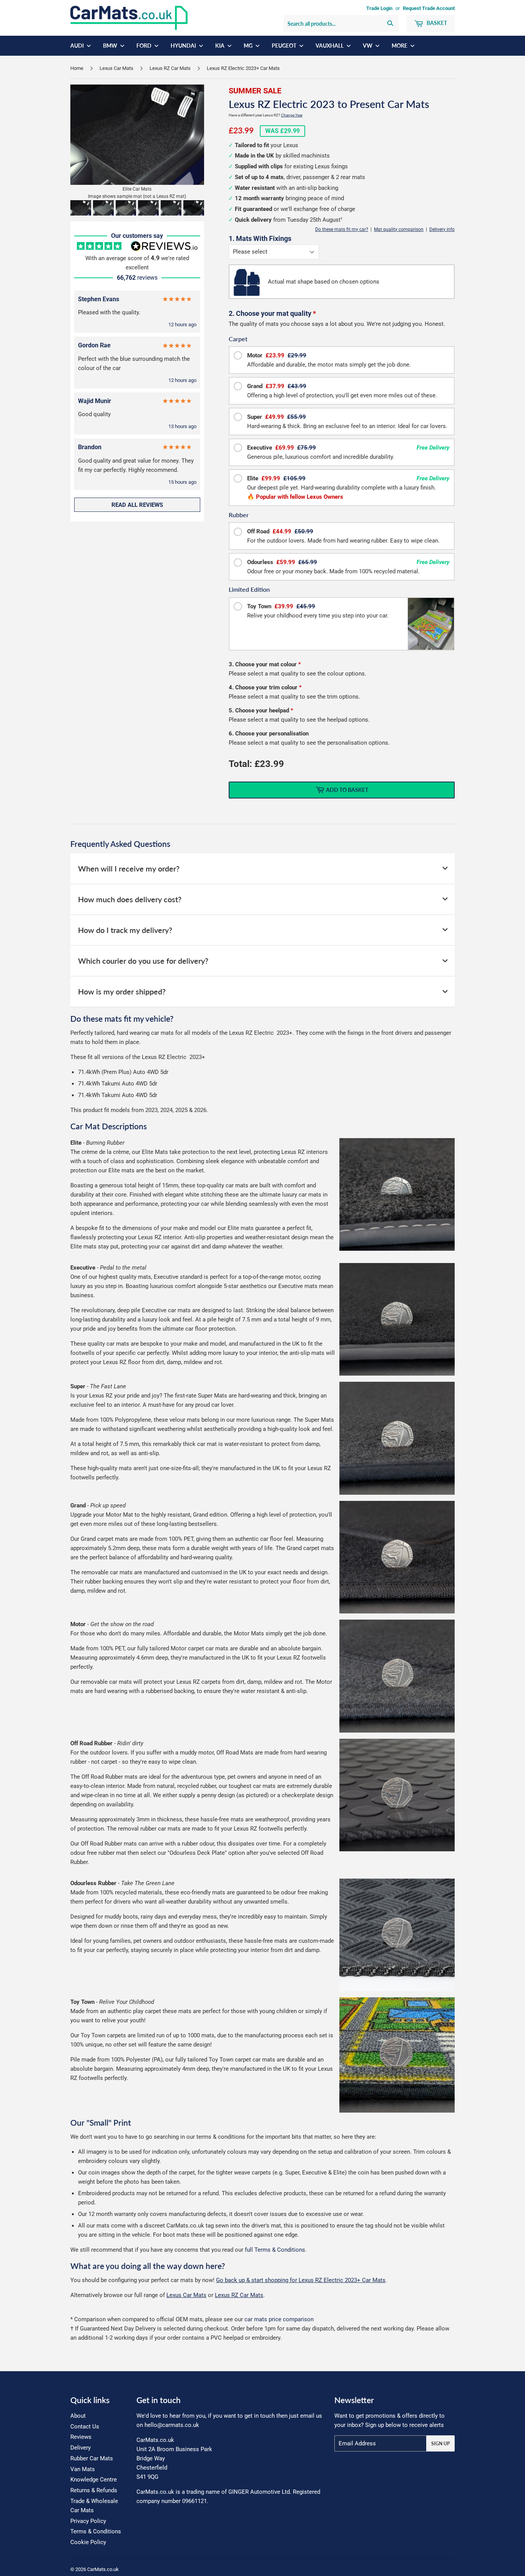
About (78, 2416)
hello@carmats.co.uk (172, 2425)
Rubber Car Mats (92, 2458)
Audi (78, 46)
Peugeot (285, 46)
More (400, 46)
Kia (220, 46)
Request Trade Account (429, 8)
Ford (145, 46)
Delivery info (442, 229)
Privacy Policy (88, 2521)
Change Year (292, 115)
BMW (111, 46)
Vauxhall (330, 46)
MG (249, 46)
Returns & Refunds (94, 2490)
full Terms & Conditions (275, 2250)
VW (368, 46)
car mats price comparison (279, 2319)
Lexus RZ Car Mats (170, 68)
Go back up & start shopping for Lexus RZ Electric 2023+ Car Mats (301, 2280)
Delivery (81, 2448)
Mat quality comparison (399, 229)
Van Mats (83, 2469)
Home (77, 68)
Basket (436, 23)
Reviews (81, 2437)
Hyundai (184, 46)
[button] (81, 208)
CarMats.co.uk (103, 2569)
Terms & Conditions (96, 2531)
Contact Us (85, 2427)
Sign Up (440, 2444)
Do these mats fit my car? (342, 229)
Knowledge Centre (94, 2480)
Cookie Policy (88, 2542)
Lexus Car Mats (116, 68)
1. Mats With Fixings (260, 238)
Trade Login (379, 8)
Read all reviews (137, 505)
